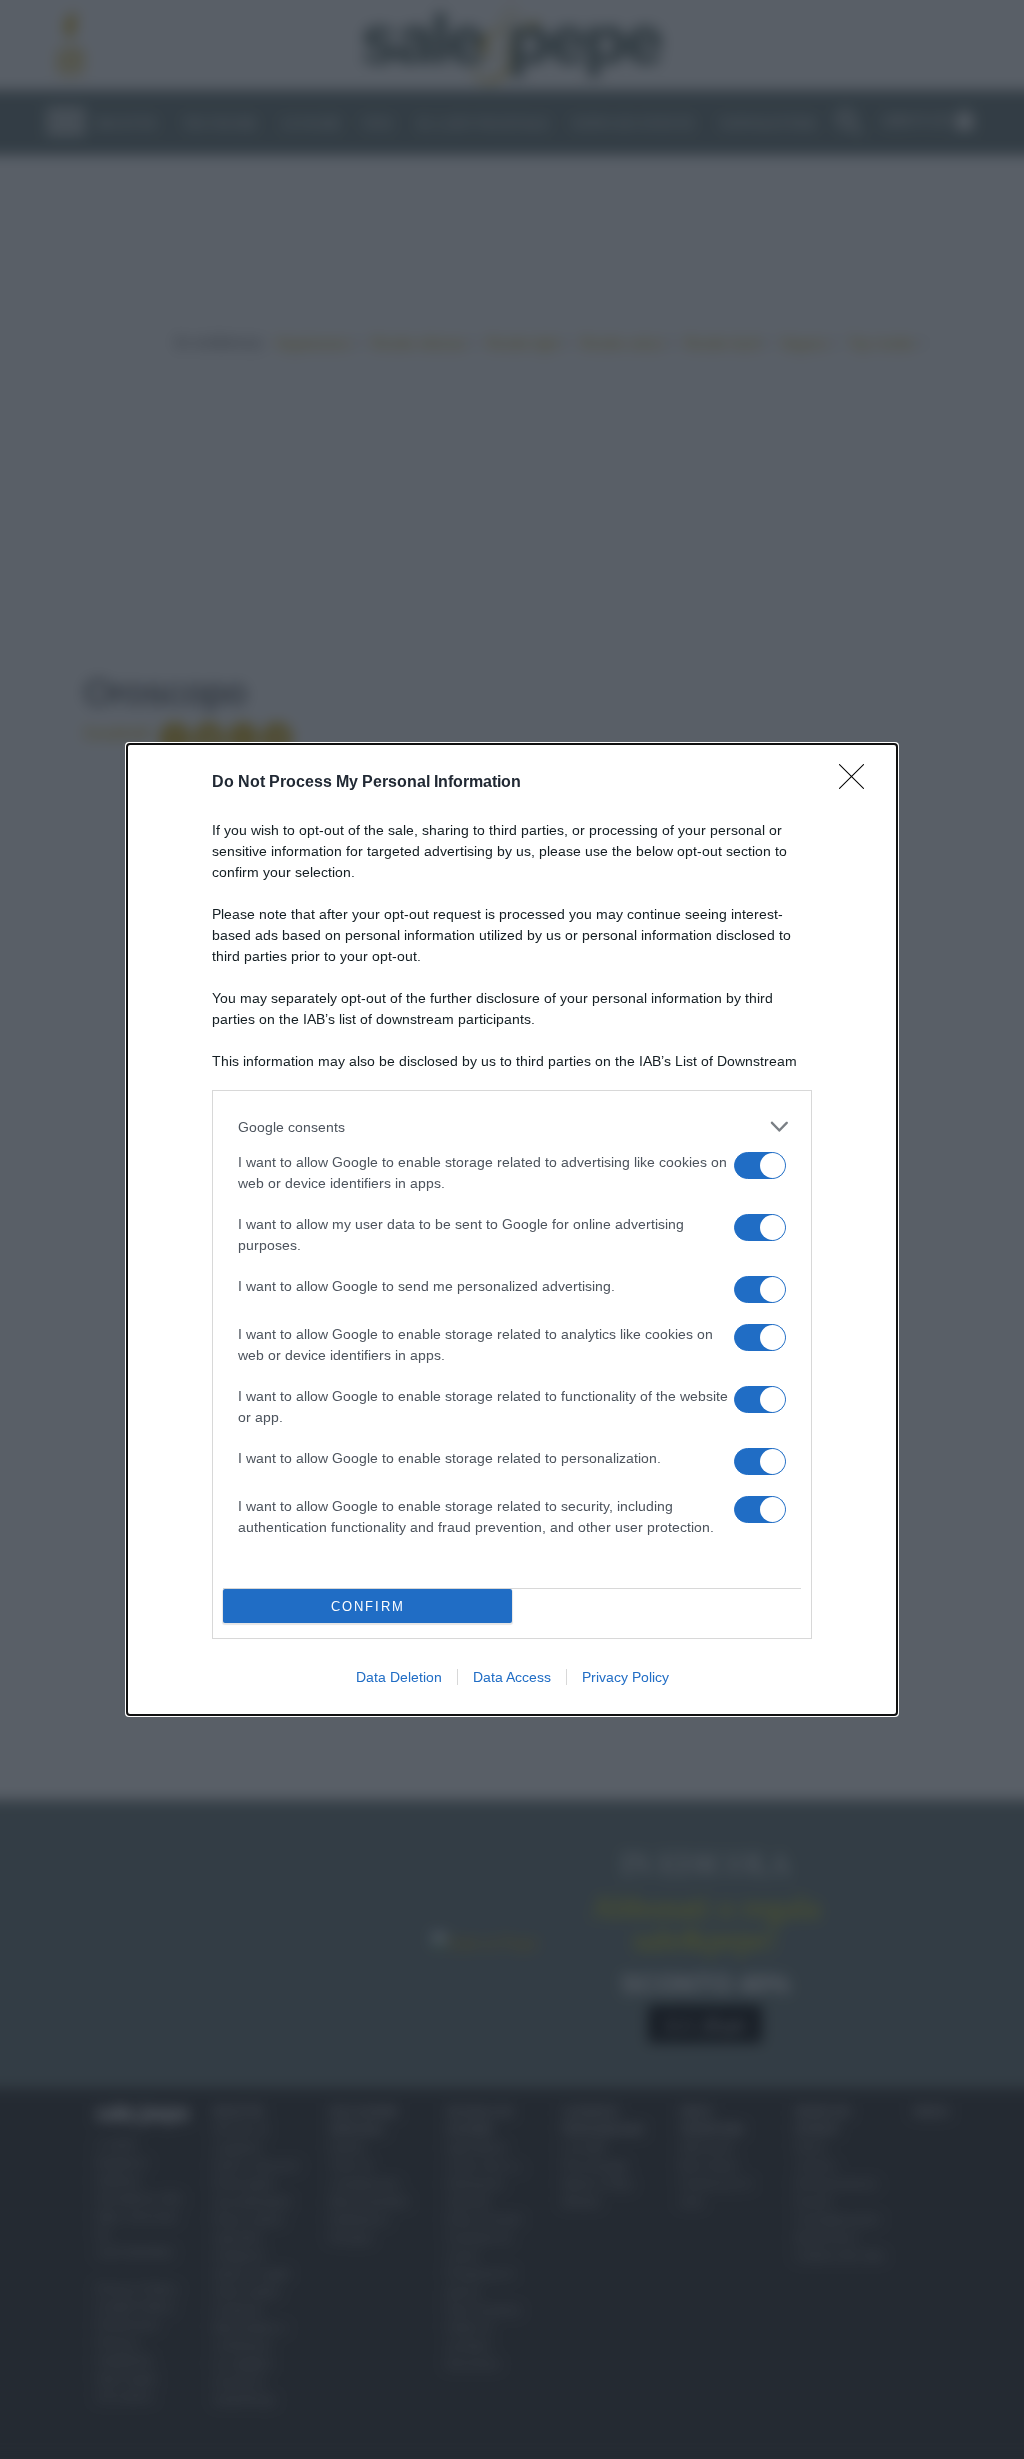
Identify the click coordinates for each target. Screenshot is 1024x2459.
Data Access (512, 1677)
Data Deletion (399, 1677)
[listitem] (512, 1126)
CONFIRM (368, 1606)
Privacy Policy (625, 1677)
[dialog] (512, 1229)
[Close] (858, 783)
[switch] (760, 1165)
